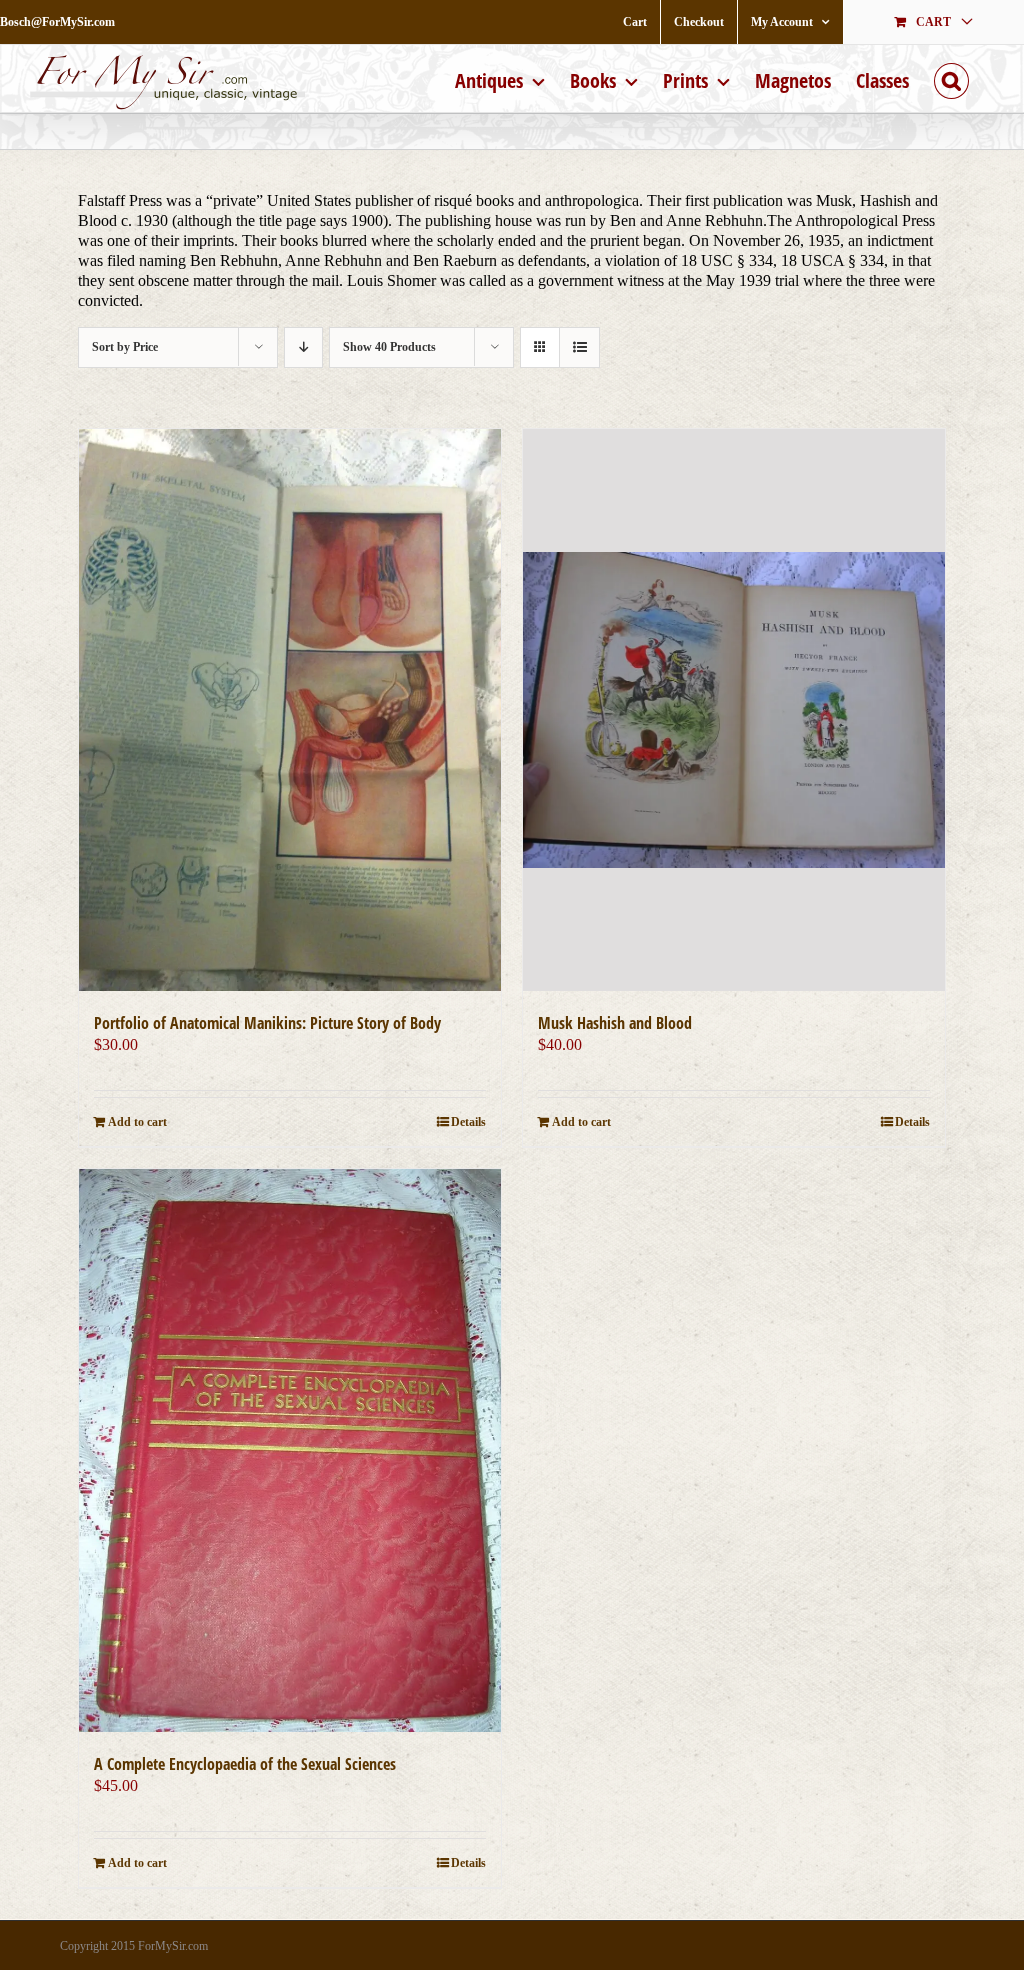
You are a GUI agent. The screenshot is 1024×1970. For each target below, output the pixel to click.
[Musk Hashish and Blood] (734, 710)
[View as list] (579, 347)
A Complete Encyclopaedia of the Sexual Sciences (245, 1764)
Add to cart (137, 1122)
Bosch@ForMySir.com (57, 22)
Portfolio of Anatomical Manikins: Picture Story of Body (267, 1023)
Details (468, 1122)
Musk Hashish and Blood (615, 1023)
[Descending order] (303, 347)
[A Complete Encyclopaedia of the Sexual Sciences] (290, 1450)
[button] (951, 78)
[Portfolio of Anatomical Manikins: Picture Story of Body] (290, 710)
